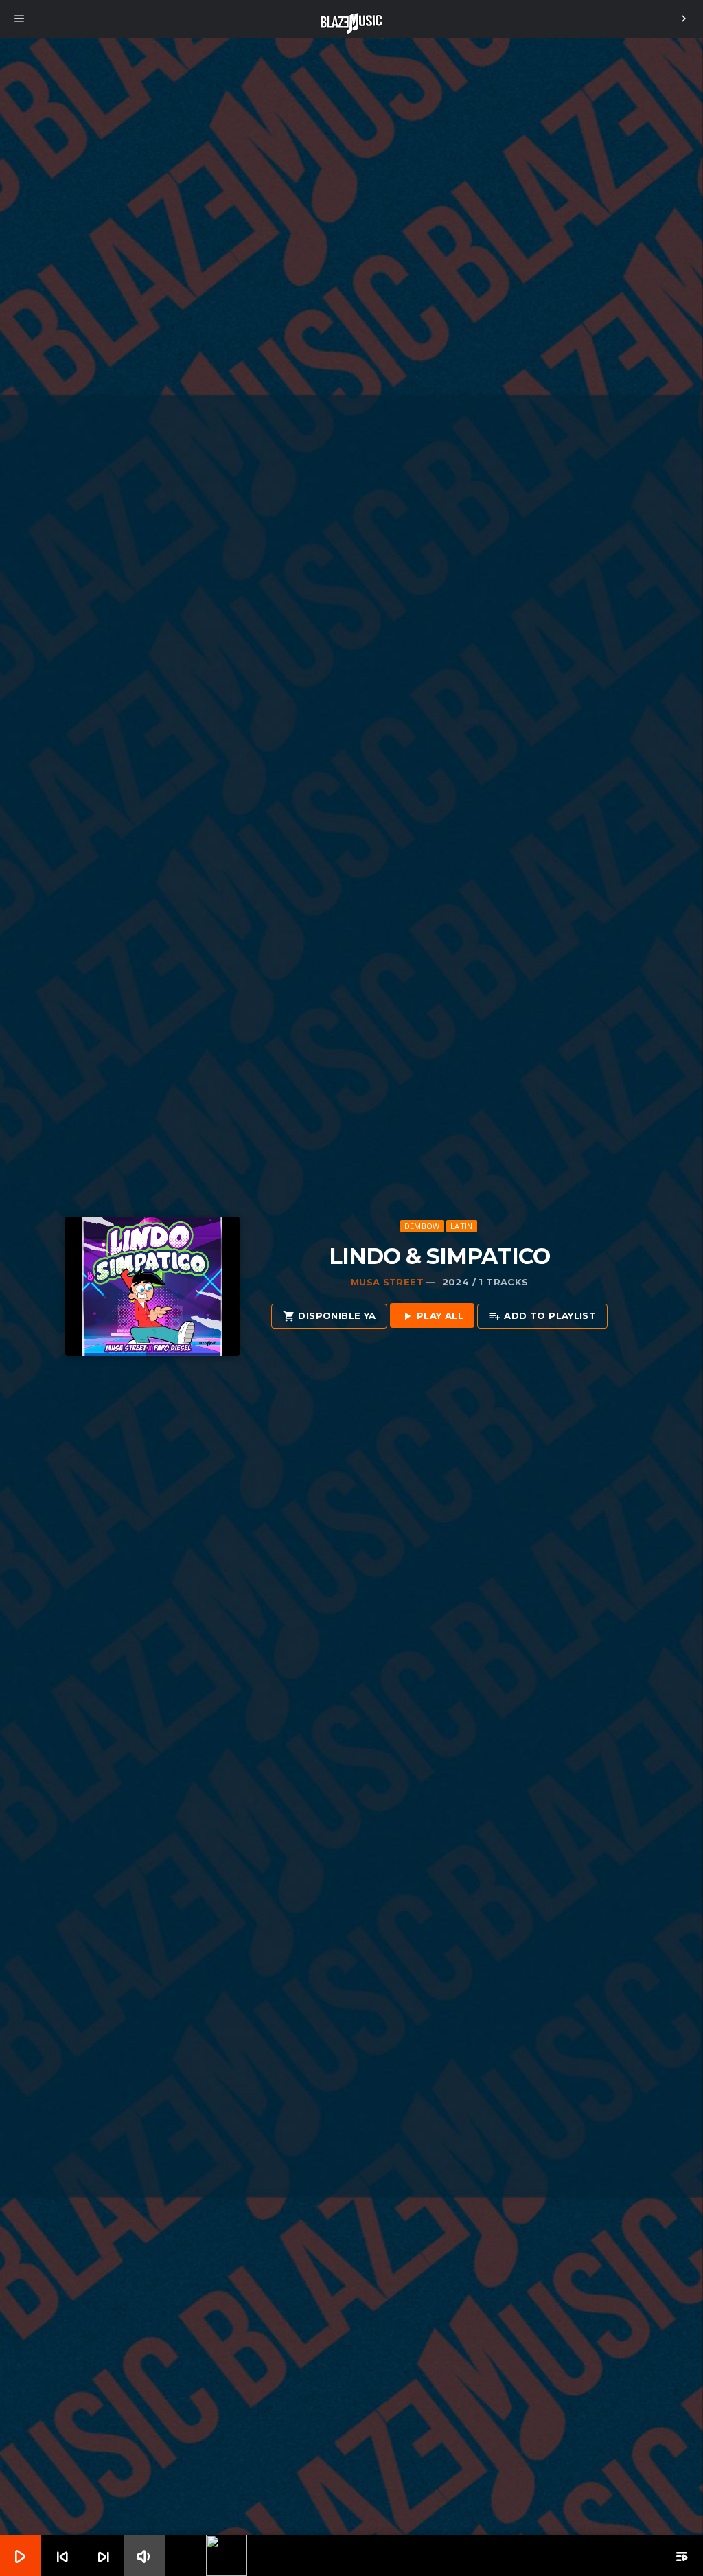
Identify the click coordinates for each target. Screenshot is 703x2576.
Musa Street (387, 1282)
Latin (461, 1226)
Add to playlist (542, 1316)
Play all (432, 1316)
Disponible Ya (329, 1316)
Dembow (422, 1226)
